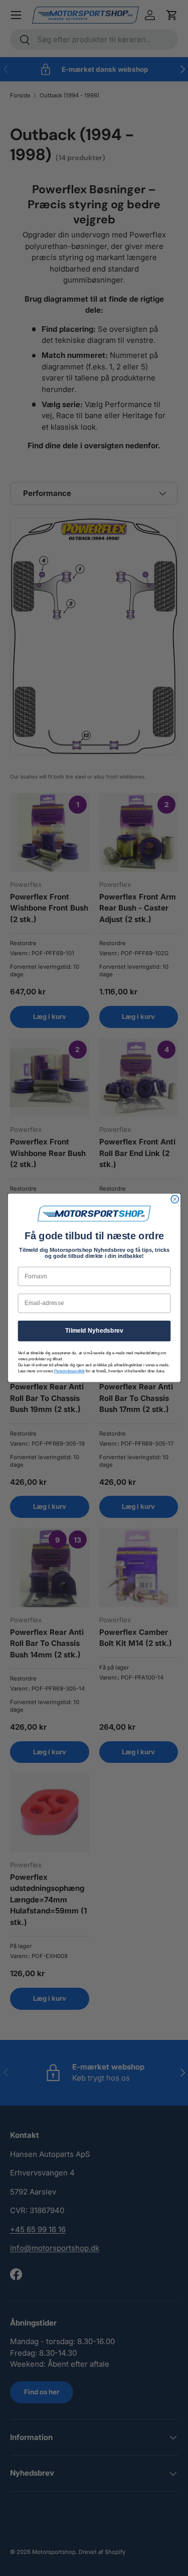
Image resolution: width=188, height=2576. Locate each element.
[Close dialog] (175, 1199)
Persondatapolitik (69, 1371)
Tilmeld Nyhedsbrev (94, 1331)
